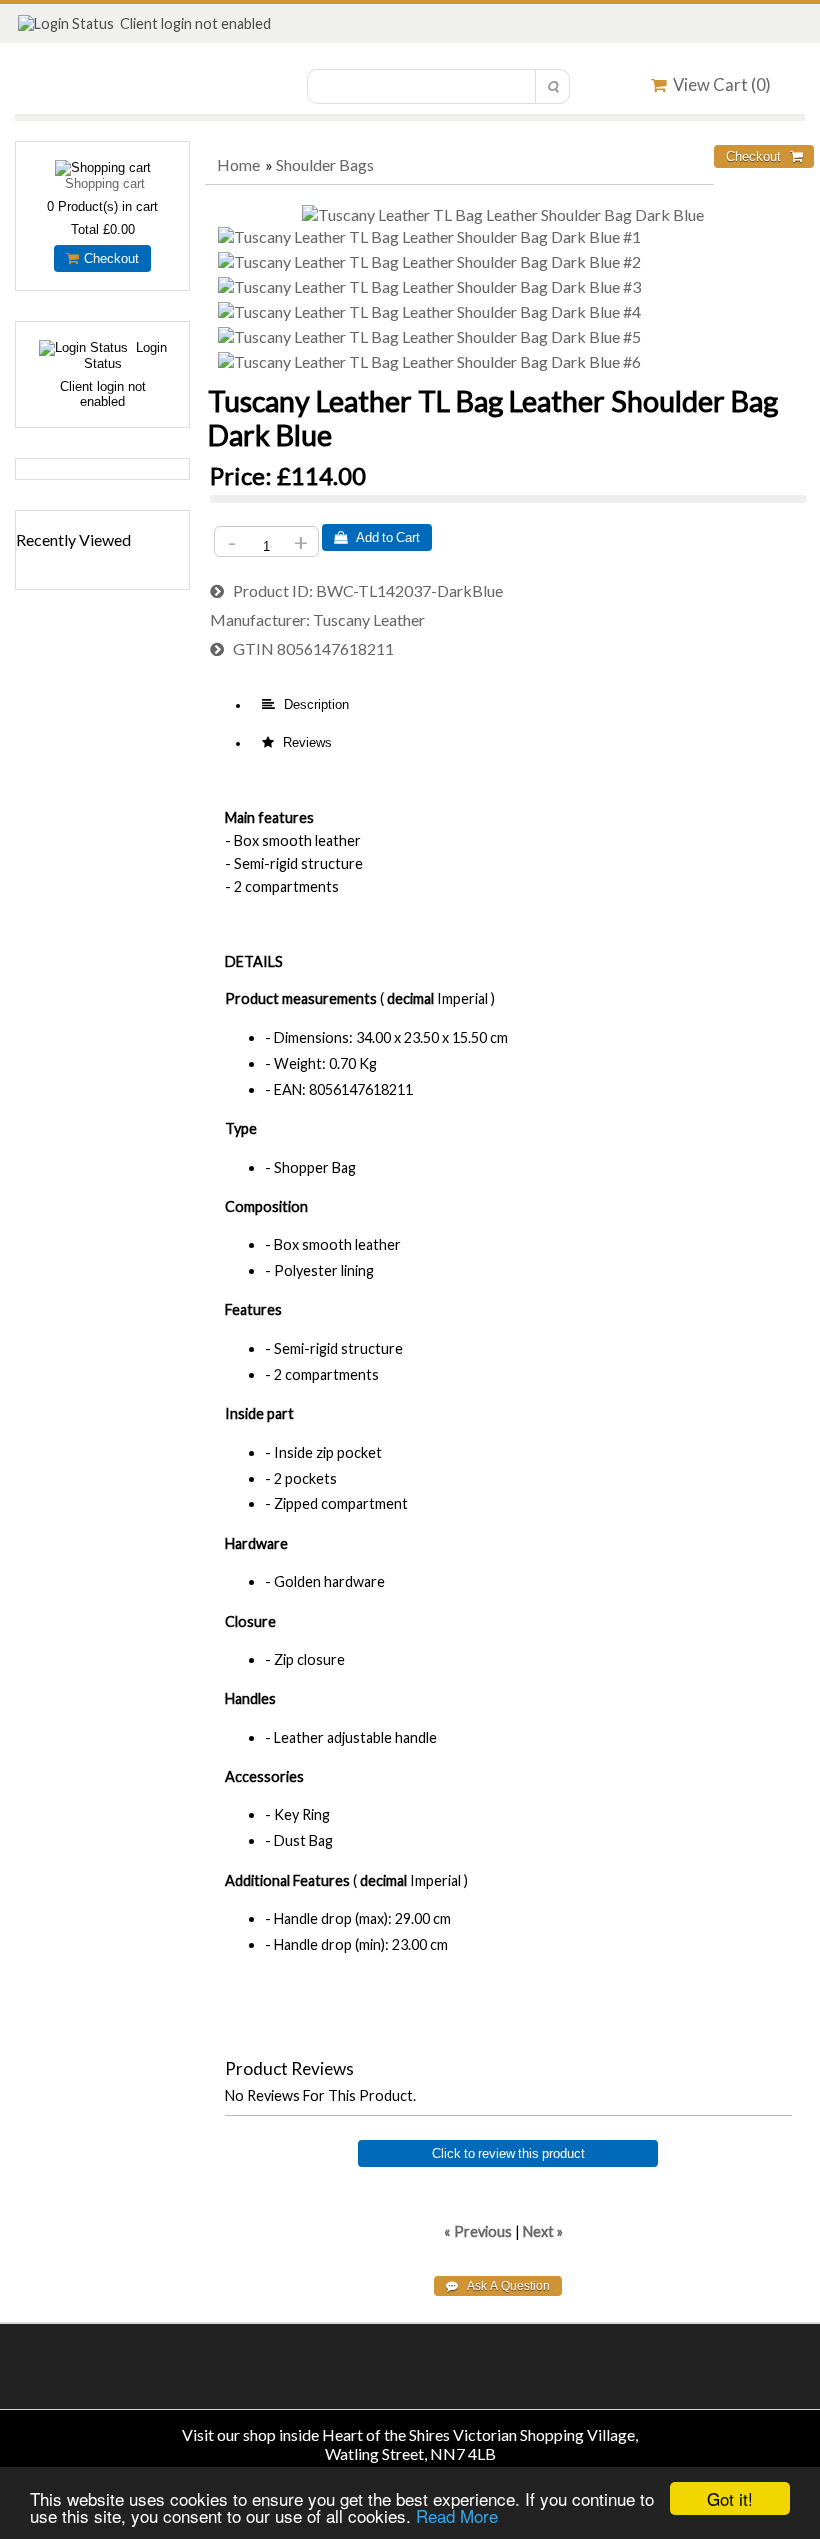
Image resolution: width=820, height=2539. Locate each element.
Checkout (108, 258)
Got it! (730, 2498)
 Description (305, 704)
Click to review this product (508, 2153)
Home (238, 164)
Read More (457, 2515)
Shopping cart (105, 183)
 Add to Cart (377, 537)
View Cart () (719, 84)
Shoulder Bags (325, 164)
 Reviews (297, 742)
